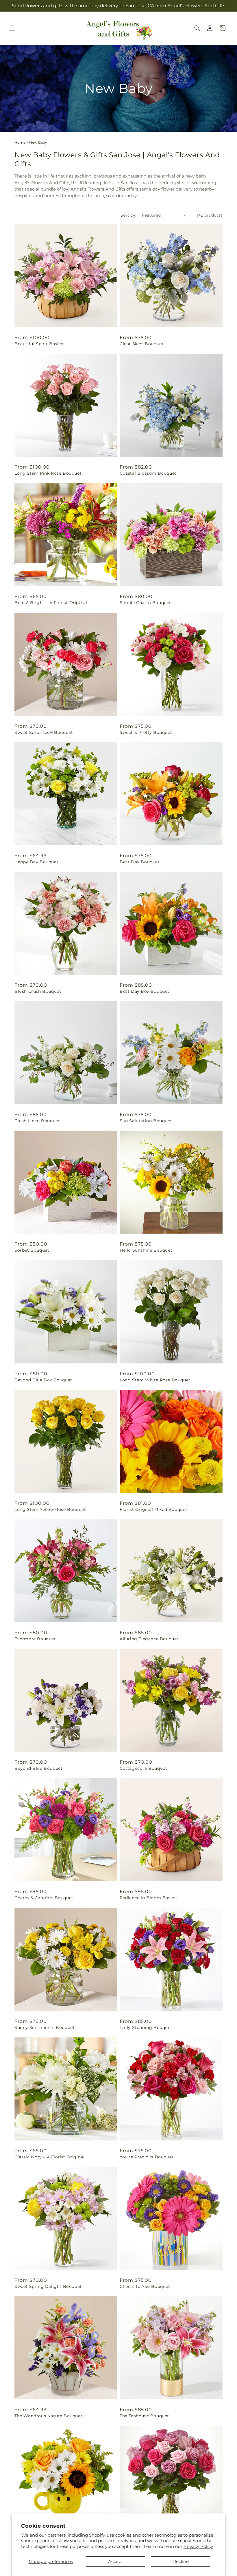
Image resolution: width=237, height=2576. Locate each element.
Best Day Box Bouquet (145, 991)
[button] (12, 28)
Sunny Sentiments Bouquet (45, 2027)
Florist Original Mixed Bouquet (153, 1509)
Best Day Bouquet (140, 862)
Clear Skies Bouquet (142, 344)
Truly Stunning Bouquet (146, 2027)
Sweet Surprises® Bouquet (44, 732)
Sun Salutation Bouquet (146, 1121)
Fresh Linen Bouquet (37, 1121)
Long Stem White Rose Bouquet (155, 1380)
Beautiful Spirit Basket (39, 344)
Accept (116, 2561)
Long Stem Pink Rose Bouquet (48, 473)
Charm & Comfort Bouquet (44, 1898)
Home (20, 142)
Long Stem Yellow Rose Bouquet (50, 1509)
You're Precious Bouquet (147, 2157)
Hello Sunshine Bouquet (146, 1250)
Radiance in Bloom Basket (148, 1898)
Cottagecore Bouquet (143, 1768)
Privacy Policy (198, 2546)
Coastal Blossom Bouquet (148, 473)
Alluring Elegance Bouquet (149, 1639)
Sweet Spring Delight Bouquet (48, 2286)
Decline (181, 2561)
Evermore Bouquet (35, 1639)
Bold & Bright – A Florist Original (51, 603)
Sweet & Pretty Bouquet (146, 732)
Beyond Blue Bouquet (38, 1768)
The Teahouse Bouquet (144, 2416)
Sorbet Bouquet (32, 1250)
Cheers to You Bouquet (145, 2286)
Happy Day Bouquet (36, 862)
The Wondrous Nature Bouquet (48, 2416)
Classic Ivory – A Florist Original (49, 2157)
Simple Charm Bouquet (145, 603)
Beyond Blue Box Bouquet (43, 1380)
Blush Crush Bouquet (38, 991)
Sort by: (128, 215)
